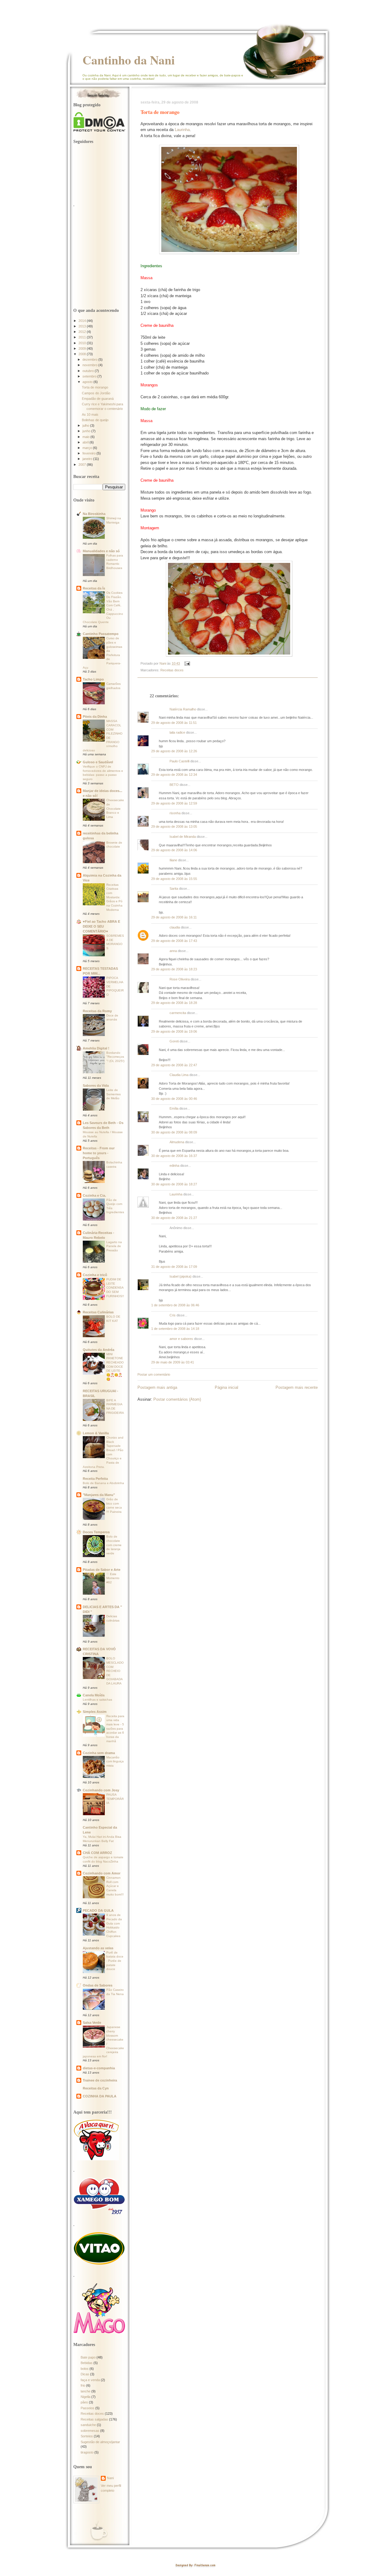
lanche (86, 2391)
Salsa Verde (92, 2023)
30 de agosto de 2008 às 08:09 (174, 1132)
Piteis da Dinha (95, 717)
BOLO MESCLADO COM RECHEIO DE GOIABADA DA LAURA (115, 1671)
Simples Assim (95, 1712)
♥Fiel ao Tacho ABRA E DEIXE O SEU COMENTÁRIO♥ (101, 926)
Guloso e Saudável (98, 762)
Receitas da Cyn (96, 2088)
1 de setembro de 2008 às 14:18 (175, 1329)
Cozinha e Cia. (94, 1195)
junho (87, 431)
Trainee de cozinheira (100, 2080)
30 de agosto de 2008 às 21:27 (174, 1218)
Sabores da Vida (96, 1085)
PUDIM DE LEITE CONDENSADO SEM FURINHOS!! (115, 1288)
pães (84, 2402)
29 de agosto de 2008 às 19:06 (174, 1031)
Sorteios (87, 2436)
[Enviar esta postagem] (187, 663)
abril (86, 442)
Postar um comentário (154, 1374)
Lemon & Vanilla (96, 1433)
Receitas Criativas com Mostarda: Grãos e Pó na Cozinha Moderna (114, 897)
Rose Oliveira (180, 979)
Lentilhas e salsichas (97, 1700)
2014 (83, 321)
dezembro (90, 359)
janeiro (88, 459)
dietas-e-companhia (99, 2068)
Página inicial (227, 1387)
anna (173, 951)
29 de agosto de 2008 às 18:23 (174, 969)
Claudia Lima (179, 1075)
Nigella (86, 2397)
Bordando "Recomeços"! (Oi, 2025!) (115, 1057)
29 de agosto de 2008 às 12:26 (174, 751)
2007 (83, 465)
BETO (174, 785)
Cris (173, 1315)
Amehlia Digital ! (96, 1048)
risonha (175, 813)
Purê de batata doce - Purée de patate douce (115, 1961)
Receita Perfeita (95, 1479)
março (88, 448)
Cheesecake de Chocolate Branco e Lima (115, 808)
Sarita (174, 888)
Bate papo (88, 2357)
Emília (174, 1108)
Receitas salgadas (94, 2419)
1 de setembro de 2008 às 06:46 (175, 1305)
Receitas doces (172, 670)
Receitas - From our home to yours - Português (99, 1153)
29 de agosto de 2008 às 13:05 (174, 826)
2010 (83, 343)
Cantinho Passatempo (101, 634)
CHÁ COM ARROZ (97, 1853)
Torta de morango (95, 387)
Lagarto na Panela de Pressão (114, 1246)
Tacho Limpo (93, 679)
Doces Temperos (96, 1532)
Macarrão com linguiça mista (115, 1761)
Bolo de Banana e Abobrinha (103, 1483)
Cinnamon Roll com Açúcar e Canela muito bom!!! (115, 1886)
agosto (88, 382)
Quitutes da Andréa (99, 1350)
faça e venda (90, 2380)
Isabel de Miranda (183, 837)
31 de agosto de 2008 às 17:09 (174, 1267)
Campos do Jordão (96, 393)
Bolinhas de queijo (95, 420)
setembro (90, 376)
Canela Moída (94, 1695)
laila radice (177, 732)
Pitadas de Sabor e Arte (102, 1570)
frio (83, 2385)
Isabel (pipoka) (181, 1276)
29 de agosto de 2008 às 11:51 (174, 723)
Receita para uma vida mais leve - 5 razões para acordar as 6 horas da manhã (115, 1729)
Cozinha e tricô (95, 1275)
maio (86, 437)
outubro (89, 371)
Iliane (173, 860)
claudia (175, 927)
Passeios (88, 2408)
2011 (83, 337)
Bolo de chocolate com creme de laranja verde (114, 1545)
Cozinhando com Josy (101, 1790)
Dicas (85, 2374)
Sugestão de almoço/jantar (100, 2442)
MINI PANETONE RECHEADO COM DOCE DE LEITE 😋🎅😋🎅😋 (115, 1367)
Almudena (177, 1142)
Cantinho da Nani (129, 60)
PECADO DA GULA (98, 1910)
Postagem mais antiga (157, 1387)
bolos (85, 2369)
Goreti (174, 1041)
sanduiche (88, 2425)
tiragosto (87, 2452)
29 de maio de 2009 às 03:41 (173, 1362)
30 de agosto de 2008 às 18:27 (174, 1184)
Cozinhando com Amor (102, 1873)
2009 (83, 348)
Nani (110, 2478)
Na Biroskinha (94, 514)
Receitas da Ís (94, 588)
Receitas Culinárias (98, 1312)
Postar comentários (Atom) (177, 1399)
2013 (83, 326)
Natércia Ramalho (183, 709)
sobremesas (90, 2431)
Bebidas (87, 2363)
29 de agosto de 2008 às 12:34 (174, 775)
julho (86, 425)
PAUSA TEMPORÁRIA (115, 1799)
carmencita (178, 1013)
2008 (83, 354)
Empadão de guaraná (98, 399)
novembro (90, 365)
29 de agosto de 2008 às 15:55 (174, 879)
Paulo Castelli (179, 761)
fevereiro (90, 453)
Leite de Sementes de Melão (113, 1094)
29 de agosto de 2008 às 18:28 (174, 1003)
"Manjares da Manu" (99, 1495)
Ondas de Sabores (98, 1985)
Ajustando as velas (98, 1948)
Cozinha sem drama (99, 1753)
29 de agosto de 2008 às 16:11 (174, 917)
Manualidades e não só (101, 551)
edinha (174, 1166)
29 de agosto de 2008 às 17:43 (174, 941)
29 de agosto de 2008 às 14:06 (174, 850)
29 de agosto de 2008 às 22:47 (174, 1065)
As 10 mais (90, 414)
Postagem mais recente (297, 1387)
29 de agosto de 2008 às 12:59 (174, 803)
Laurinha (182, 130)
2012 (83, 332)
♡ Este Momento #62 (113, 1578)
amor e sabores (181, 1339)
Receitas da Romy (97, 1011)
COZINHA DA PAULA (100, 2096)
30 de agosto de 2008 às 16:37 (174, 1156)
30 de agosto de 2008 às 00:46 (174, 1099)
